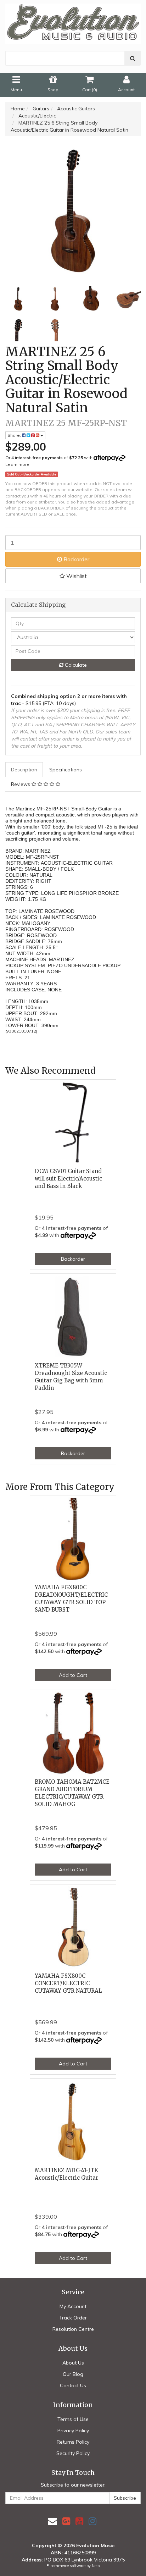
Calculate (75, 665)
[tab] (24, 770)
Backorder (76, 559)
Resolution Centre (73, 2329)
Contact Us (73, 2385)
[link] (66, 2521)
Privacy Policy (73, 2431)
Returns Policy (73, 2442)
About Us (73, 2363)
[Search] (133, 58)
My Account (73, 2306)
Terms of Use (73, 2419)
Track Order (73, 2318)
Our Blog (73, 2374)
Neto (96, 2566)
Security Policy (73, 2453)
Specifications (66, 770)
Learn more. (18, 464)
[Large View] (18, 299)
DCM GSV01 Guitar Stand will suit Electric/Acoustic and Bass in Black (68, 1179)
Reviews (21, 784)
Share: (15, 435)
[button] (73, 576)
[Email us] (52, 2521)
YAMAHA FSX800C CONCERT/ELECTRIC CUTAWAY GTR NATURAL (68, 1983)
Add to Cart (73, 1675)
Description (24, 770)
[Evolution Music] (73, 21)
